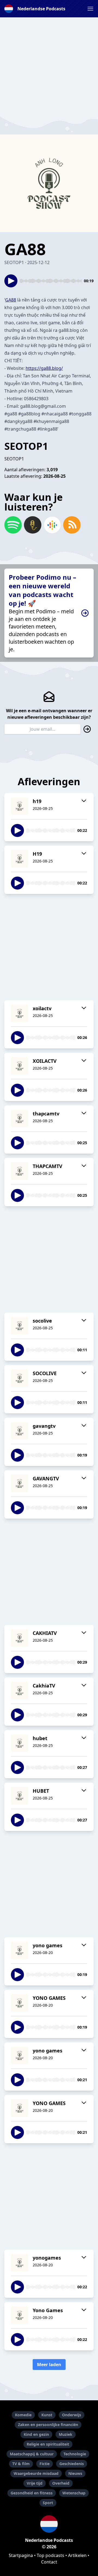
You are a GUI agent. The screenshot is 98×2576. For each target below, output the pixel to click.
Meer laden (49, 2365)
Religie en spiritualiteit (48, 2444)
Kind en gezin (36, 2434)
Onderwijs (72, 2415)
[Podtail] (33, 525)
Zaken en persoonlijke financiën (48, 2425)
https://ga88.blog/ (44, 368)
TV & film (21, 2464)
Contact (49, 2562)
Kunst (47, 2415)
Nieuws (75, 2473)
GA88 (11, 300)
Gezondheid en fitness (32, 2493)
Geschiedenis (72, 2464)
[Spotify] (13, 525)
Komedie (23, 2415)
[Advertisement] (49, 66)
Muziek (66, 2434)
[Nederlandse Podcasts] (49, 2524)
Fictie (45, 2464)
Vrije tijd (35, 2483)
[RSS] (72, 525)
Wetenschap (74, 2493)
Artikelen (77, 2555)
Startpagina (21, 2555)
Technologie (75, 2454)
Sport (48, 2503)
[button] (90, 9)
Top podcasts (50, 2555)
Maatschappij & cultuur (32, 2454)
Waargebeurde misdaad (36, 2473)
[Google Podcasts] (52, 525)
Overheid (61, 2483)
